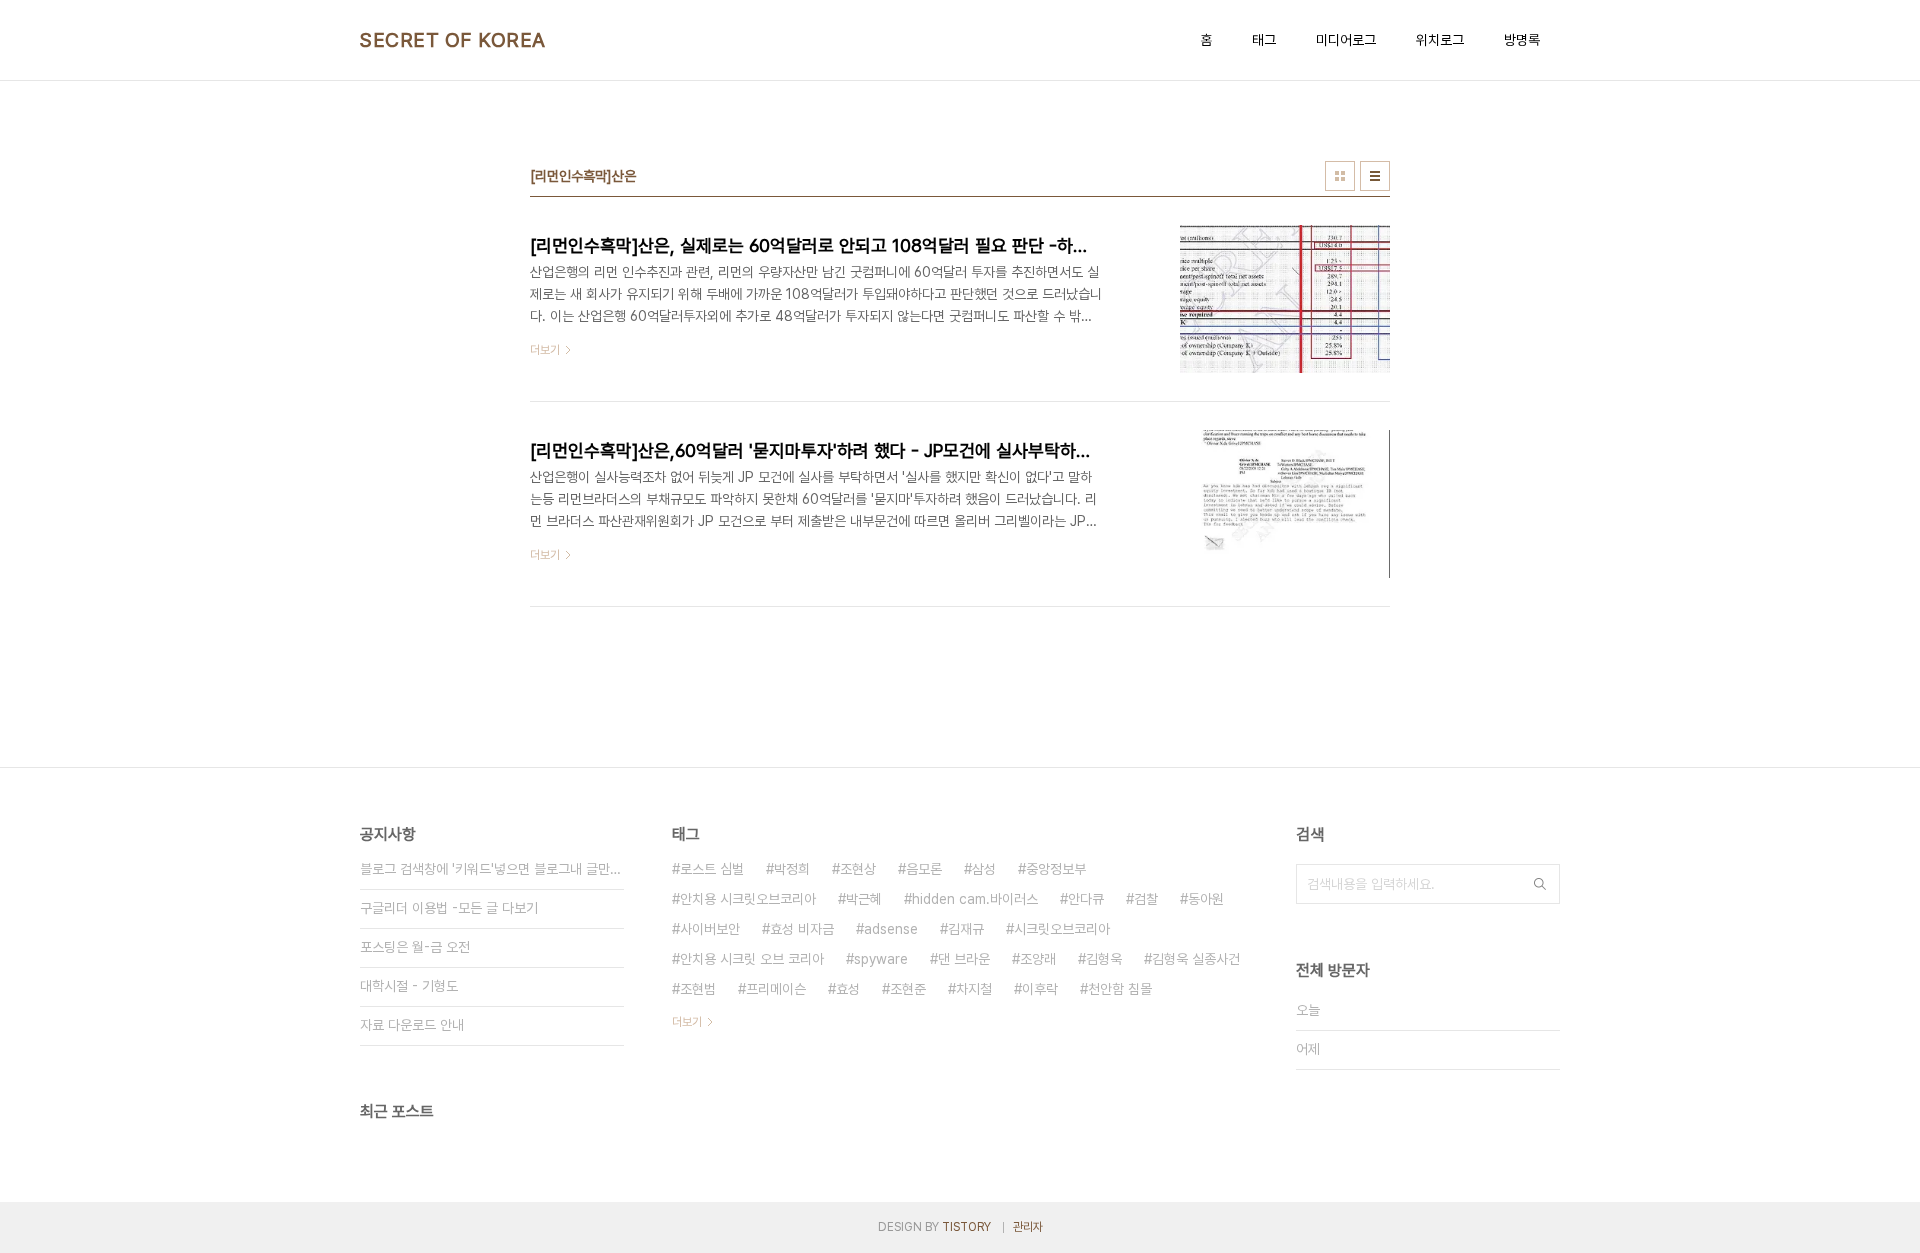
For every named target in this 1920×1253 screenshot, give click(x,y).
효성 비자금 (802, 929)
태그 (1264, 40)
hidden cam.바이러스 (975, 899)
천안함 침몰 (1120, 989)
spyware (881, 959)
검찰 (1146, 899)
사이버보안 (710, 929)
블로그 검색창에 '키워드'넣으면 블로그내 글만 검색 (492, 869)
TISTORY (966, 1227)
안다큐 (1086, 899)
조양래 (1038, 959)
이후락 (1040, 989)
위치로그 (1440, 40)
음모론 (924, 869)
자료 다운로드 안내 (412, 1025)
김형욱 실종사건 (1196, 959)
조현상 (858, 869)
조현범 (698, 989)
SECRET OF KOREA (453, 40)
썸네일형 (1340, 176)
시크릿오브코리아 (1062, 929)
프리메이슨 (776, 989)
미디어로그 (1346, 40)
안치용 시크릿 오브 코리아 (752, 959)
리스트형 (1375, 176)
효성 (848, 989)
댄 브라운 (964, 959)
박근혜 (864, 899)
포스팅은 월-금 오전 (415, 947)
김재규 (966, 929)
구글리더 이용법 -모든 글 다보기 (449, 908)
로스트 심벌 (712, 869)
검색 (1540, 884)
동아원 (1206, 899)
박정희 (792, 869)
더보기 (687, 1022)
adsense (891, 929)
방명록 (1522, 40)
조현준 (908, 989)
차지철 (974, 989)
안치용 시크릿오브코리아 (748, 899)
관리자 (1028, 1227)
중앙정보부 (1056, 869)
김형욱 (1104, 959)
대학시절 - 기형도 (409, 986)
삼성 (984, 869)
